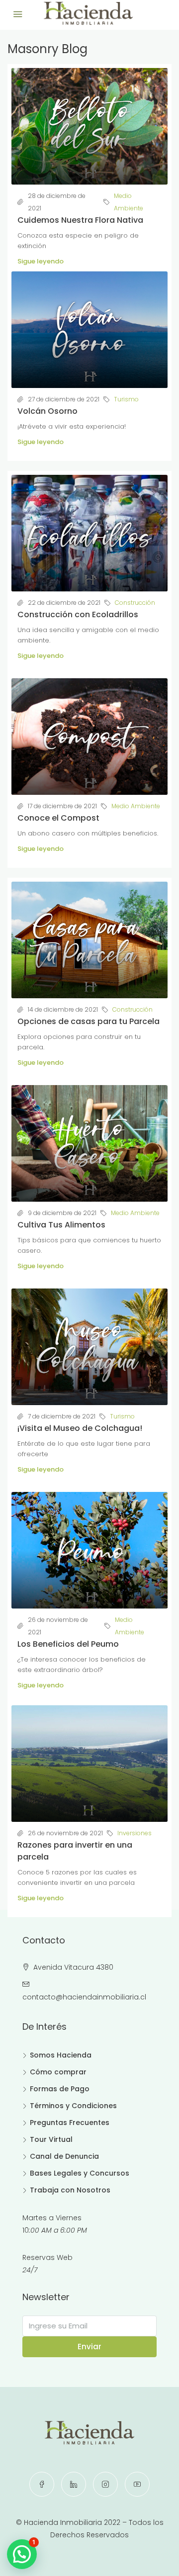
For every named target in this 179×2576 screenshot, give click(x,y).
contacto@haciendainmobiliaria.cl (84, 1997)
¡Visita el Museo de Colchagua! (80, 1428)
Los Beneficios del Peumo (68, 1644)
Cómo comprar (58, 2072)
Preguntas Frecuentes (70, 2123)
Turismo (126, 399)
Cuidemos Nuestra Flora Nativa (80, 220)
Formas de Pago (60, 2089)
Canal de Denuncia (64, 2156)
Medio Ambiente (129, 202)
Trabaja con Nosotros (70, 2190)
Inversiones (134, 1833)
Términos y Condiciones (73, 2106)
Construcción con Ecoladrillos (78, 614)
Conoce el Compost (58, 818)
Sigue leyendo (41, 261)
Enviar (89, 2347)
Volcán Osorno (47, 411)
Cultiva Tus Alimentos (61, 1225)
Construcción (135, 603)
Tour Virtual (51, 2139)
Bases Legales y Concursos (80, 2173)
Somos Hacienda (61, 2055)
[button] (22, 2554)
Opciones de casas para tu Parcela (89, 1021)
